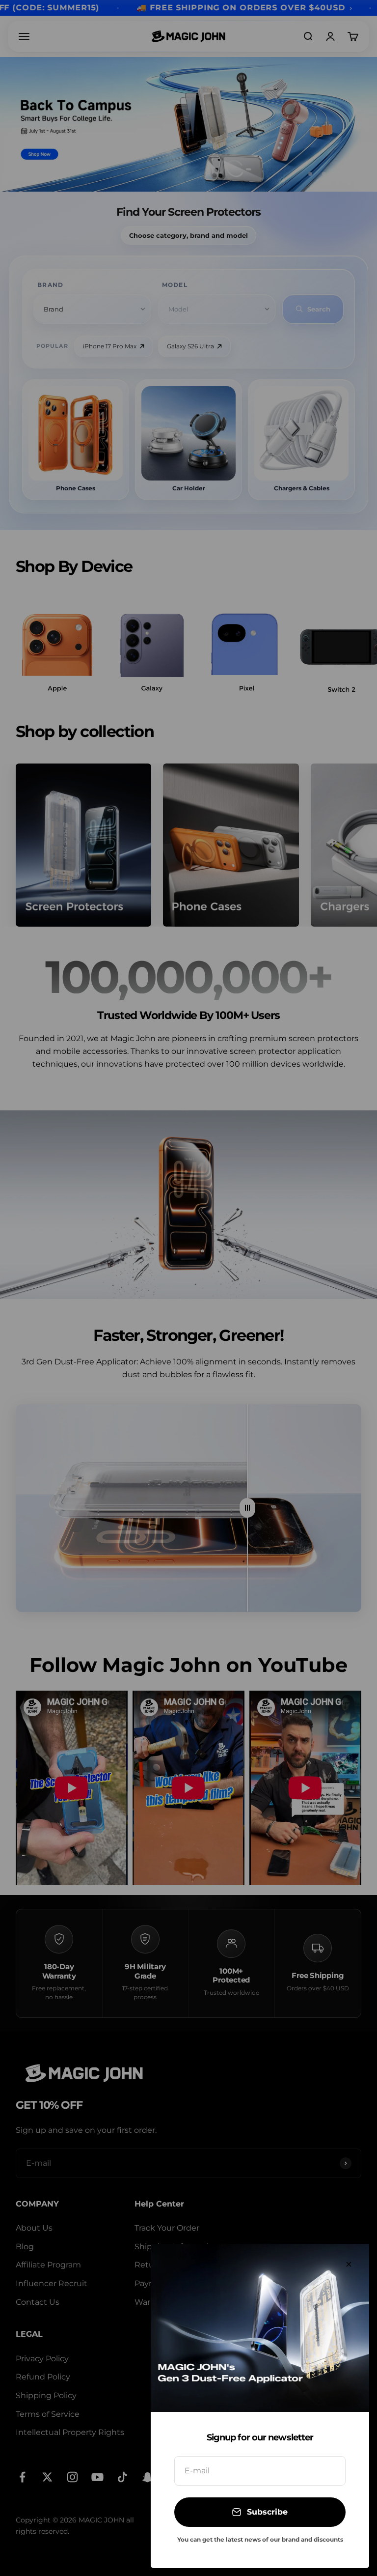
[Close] (349, 2264)
